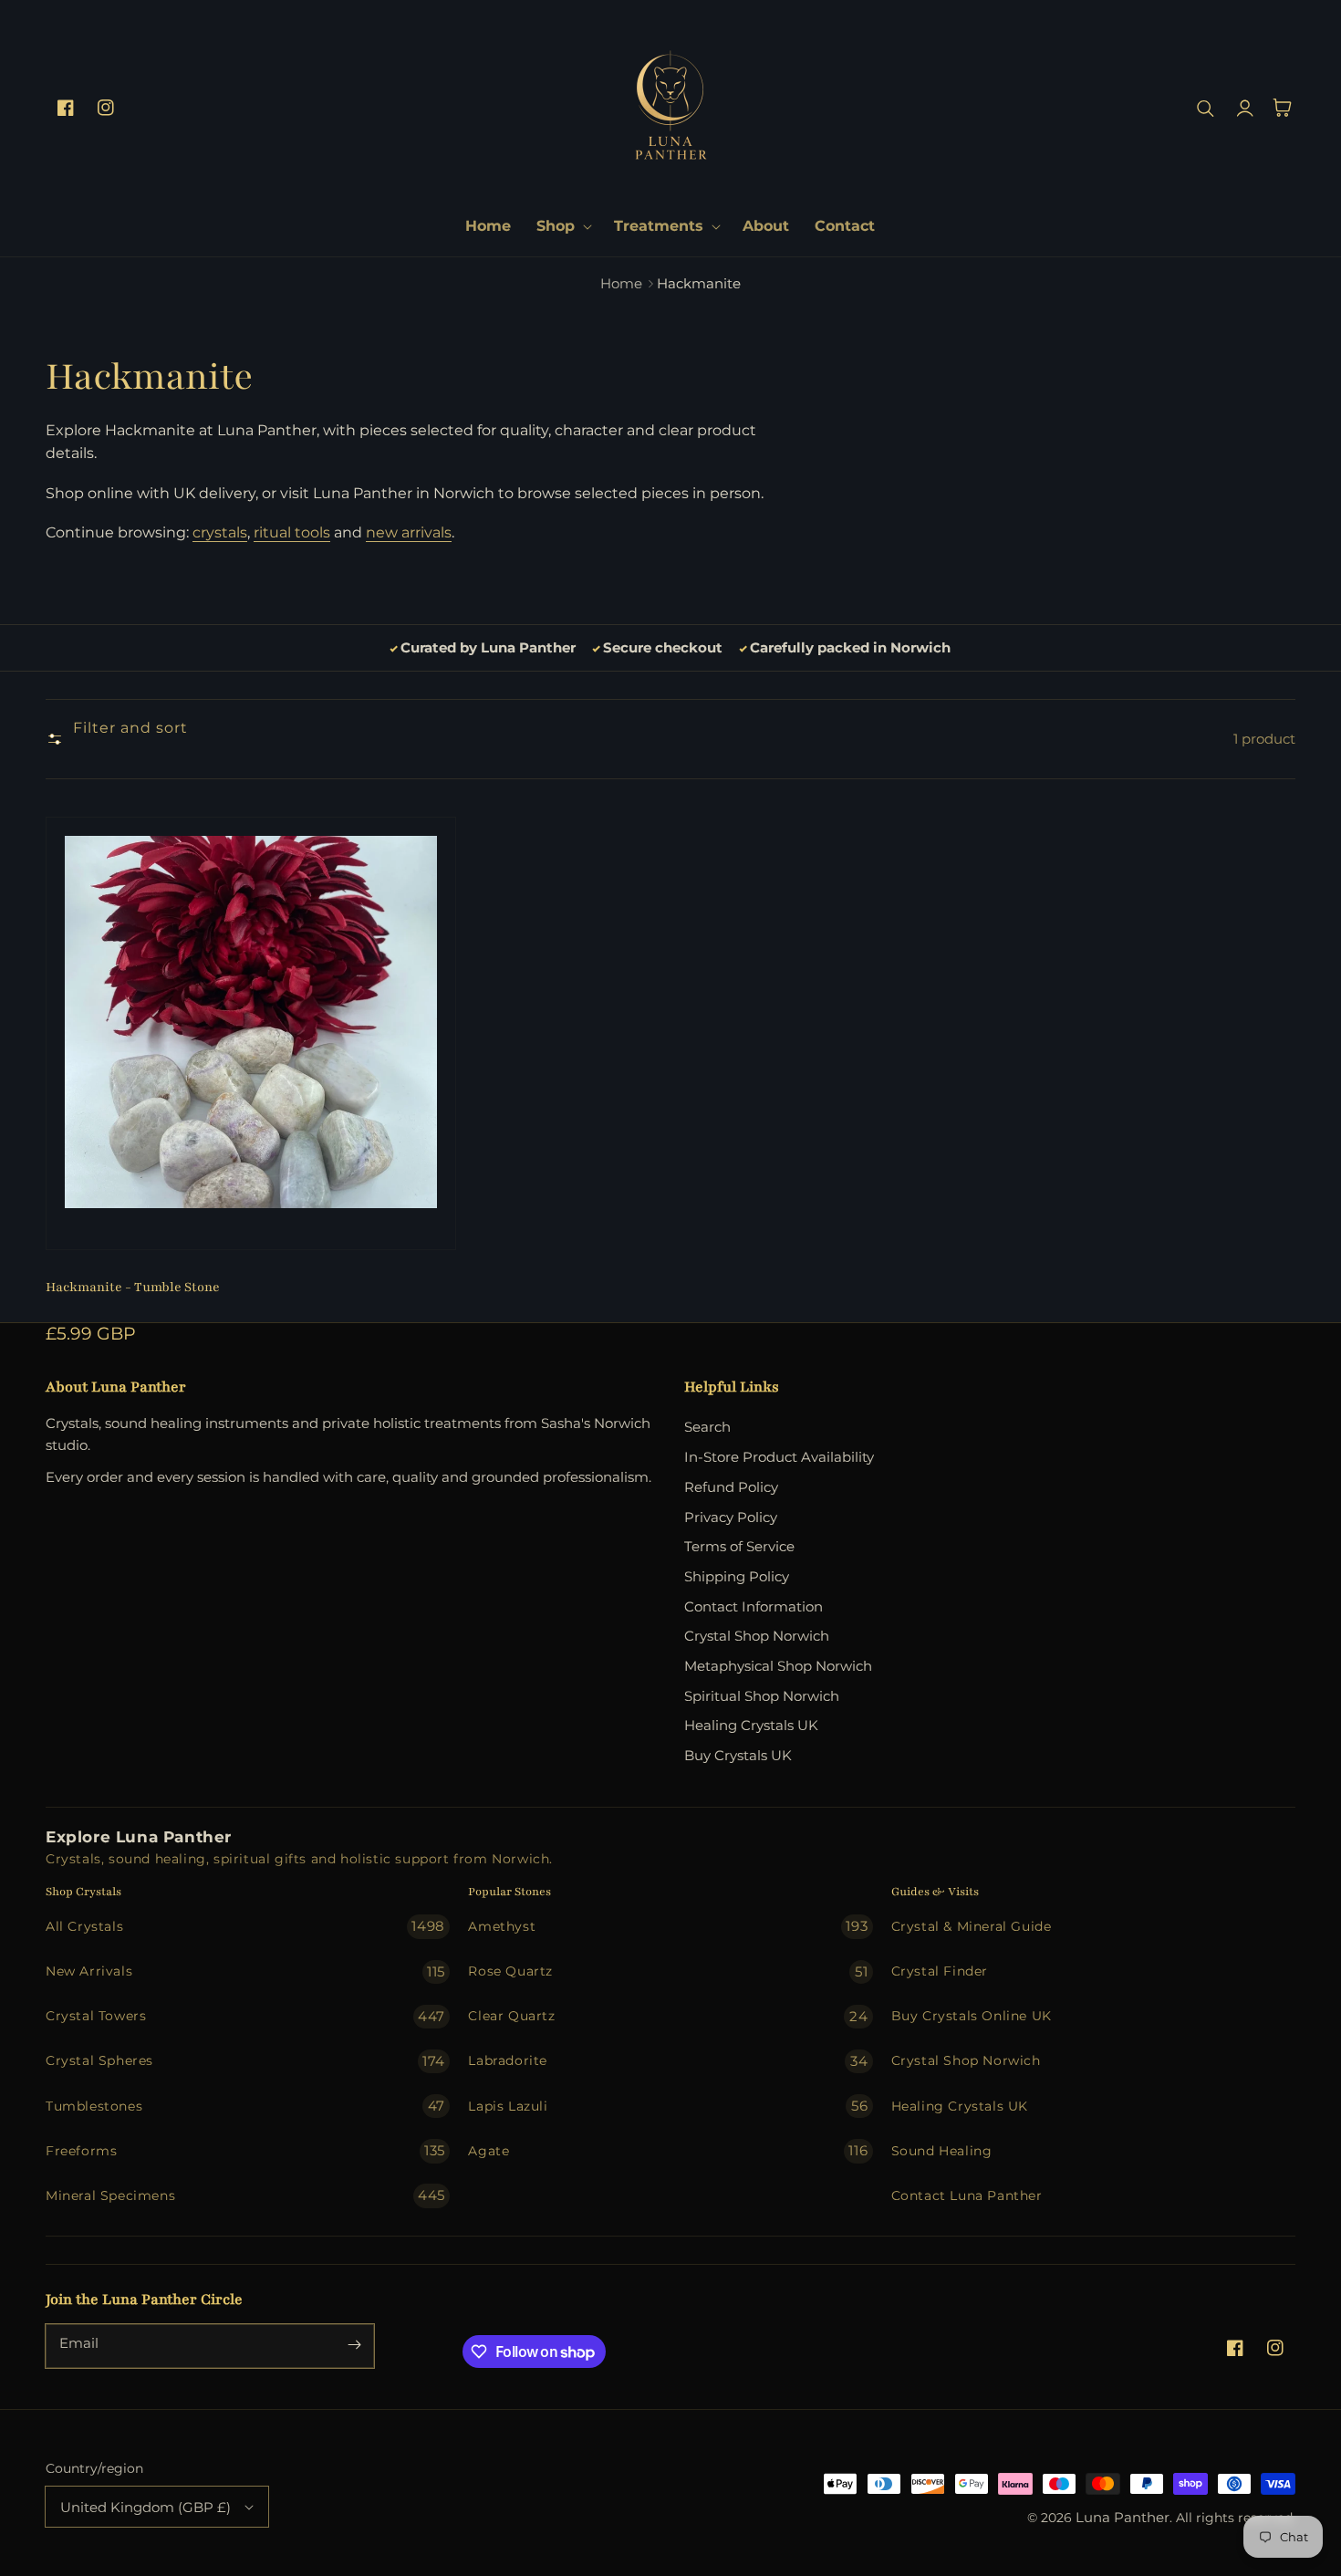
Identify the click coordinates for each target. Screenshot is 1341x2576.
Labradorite (668, 2061)
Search (707, 1427)
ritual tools (292, 532)
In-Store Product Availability (779, 1457)
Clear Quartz (668, 2016)
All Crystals (245, 1926)
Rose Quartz (668, 1971)
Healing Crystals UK (751, 1725)
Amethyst (668, 1926)
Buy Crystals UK (738, 1755)
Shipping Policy (737, 1576)
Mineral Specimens (245, 2195)
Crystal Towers (245, 2016)
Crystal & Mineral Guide (972, 1926)
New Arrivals (245, 1971)
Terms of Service (739, 1546)
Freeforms (245, 2150)
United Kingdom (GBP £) (146, 2507)
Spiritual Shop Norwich (762, 1696)
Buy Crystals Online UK (972, 2016)
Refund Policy (731, 1487)
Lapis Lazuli (668, 2106)
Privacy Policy (731, 1517)
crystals (220, 532)
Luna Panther (1123, 2518)
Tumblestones (245, 2106)
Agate (668, 2150)
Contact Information (754, 1606)
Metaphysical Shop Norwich (778, 1666)
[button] (562, 226)
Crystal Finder (940, 1971)
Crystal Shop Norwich (757, 1636)
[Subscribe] (354, 2344)
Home (621, 283)
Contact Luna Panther (967, 2195)
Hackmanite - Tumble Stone (133, 1287)
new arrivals (409, 532)
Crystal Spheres (245, 2061)
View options (250, 1210)
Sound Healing (942, 2151)
